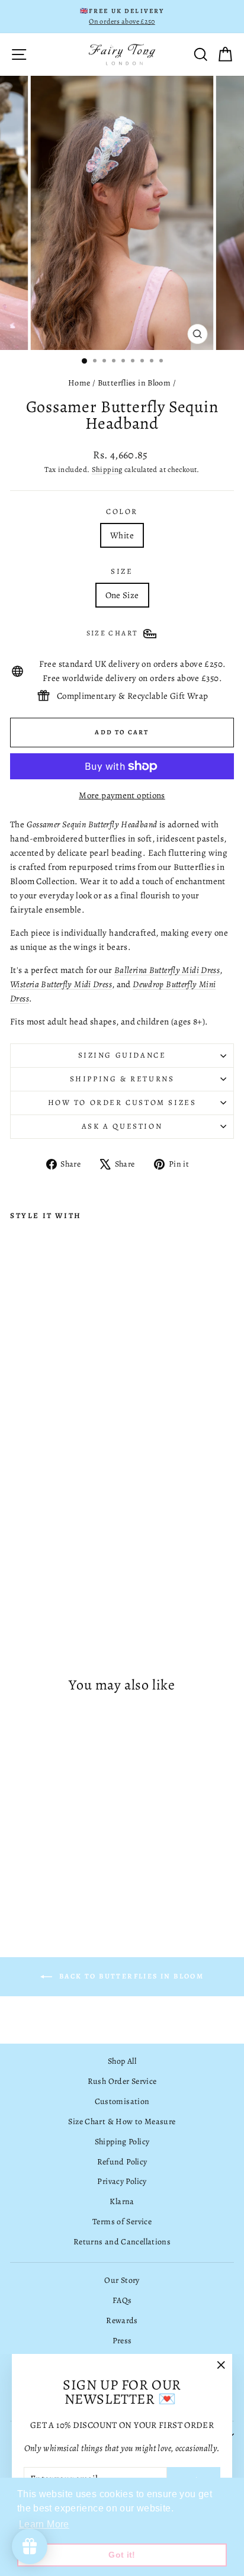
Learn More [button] (44, 2524)
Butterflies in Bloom (134, 383)
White (122, 535)
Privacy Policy (122, 2181)
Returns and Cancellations (122, 2242)
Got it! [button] (122, 2555)
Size (122, 571)
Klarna (122, 2201)
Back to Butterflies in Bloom (131, 1976)
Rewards (122, 2320)
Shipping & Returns (122, 1079)
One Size (122, 595)
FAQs (122, 2300)
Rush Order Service (122, 2081)
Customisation (122, 2101)
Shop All (122, 2061)
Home (79, 383)
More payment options (122, 795)
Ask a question (122, 1126)
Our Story (122, 2280)
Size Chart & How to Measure (122, 2121)
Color (122, 511)
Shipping (107, 469)
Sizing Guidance (122, 1055)
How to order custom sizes (122, 1102)
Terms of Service (122, 2222)
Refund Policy (122, 2162)
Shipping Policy (122, 2142)
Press (122, 2341)
